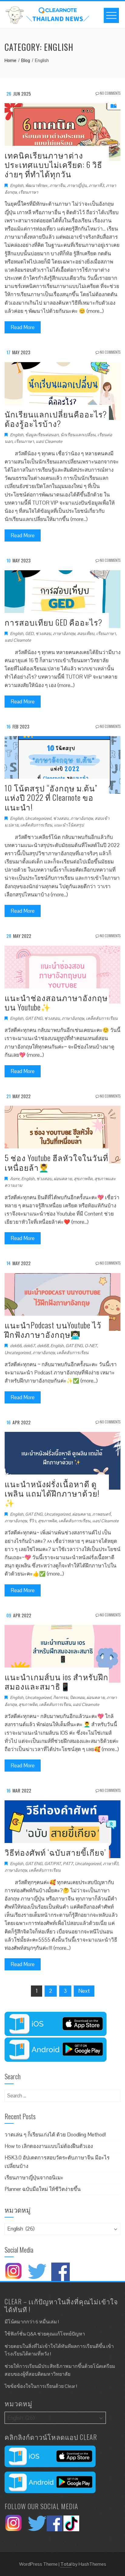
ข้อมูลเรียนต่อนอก (42, 435)
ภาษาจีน (57, 185)
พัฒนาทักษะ (36, 185)
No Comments (110, 93)
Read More (23, 327)
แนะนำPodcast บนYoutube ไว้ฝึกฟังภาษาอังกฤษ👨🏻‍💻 (53, 1330)
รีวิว (32, 1521)
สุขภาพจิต (83, 1179)
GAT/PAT (53, 1864)
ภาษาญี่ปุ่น (77, 185)
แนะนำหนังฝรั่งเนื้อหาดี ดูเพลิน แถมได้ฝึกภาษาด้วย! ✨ (52, 1493)
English (17, 185)
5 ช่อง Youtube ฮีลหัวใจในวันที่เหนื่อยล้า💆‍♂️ (56, 1162)
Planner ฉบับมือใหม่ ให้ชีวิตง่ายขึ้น (43, 2189)
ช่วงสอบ (43, 633)
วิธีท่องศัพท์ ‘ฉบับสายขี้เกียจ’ (55, 1852)
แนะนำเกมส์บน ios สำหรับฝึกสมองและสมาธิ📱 (56, 1681)
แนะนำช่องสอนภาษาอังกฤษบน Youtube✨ (56, 1002)
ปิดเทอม (77, 1697)
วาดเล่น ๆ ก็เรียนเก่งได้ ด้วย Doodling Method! (55, 2135)
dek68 (43, 1346)
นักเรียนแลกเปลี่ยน (78, 435)
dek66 (16, 1346)
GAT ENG (34, 1018)
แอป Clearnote (49, 441)
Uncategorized (38, 818)
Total (66, 2564)
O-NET (91, 1346)
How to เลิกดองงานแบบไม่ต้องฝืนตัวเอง (49, 2146)
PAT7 (68, 1864)
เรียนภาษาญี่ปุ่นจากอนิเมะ (34, 2178)
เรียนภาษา (28, 192)
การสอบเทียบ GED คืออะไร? (53, 622)
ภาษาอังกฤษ (64, 633)
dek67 (29, 1346)
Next (84, 1991)
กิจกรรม (61, 1697)
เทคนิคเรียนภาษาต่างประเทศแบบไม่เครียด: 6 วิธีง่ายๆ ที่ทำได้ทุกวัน (53, 164)
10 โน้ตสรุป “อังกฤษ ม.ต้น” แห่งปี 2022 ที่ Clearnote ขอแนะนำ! (51, 797)
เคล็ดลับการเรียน (36, 825)
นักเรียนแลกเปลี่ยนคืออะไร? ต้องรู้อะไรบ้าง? (56, 419)
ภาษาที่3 (96, 185)
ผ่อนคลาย (63, 1179)
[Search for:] (62, 2093)
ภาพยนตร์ (101, 1514)
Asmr (15, 1179)
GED (29, 633)
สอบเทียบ (86, 633)
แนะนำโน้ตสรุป (69, 825)
